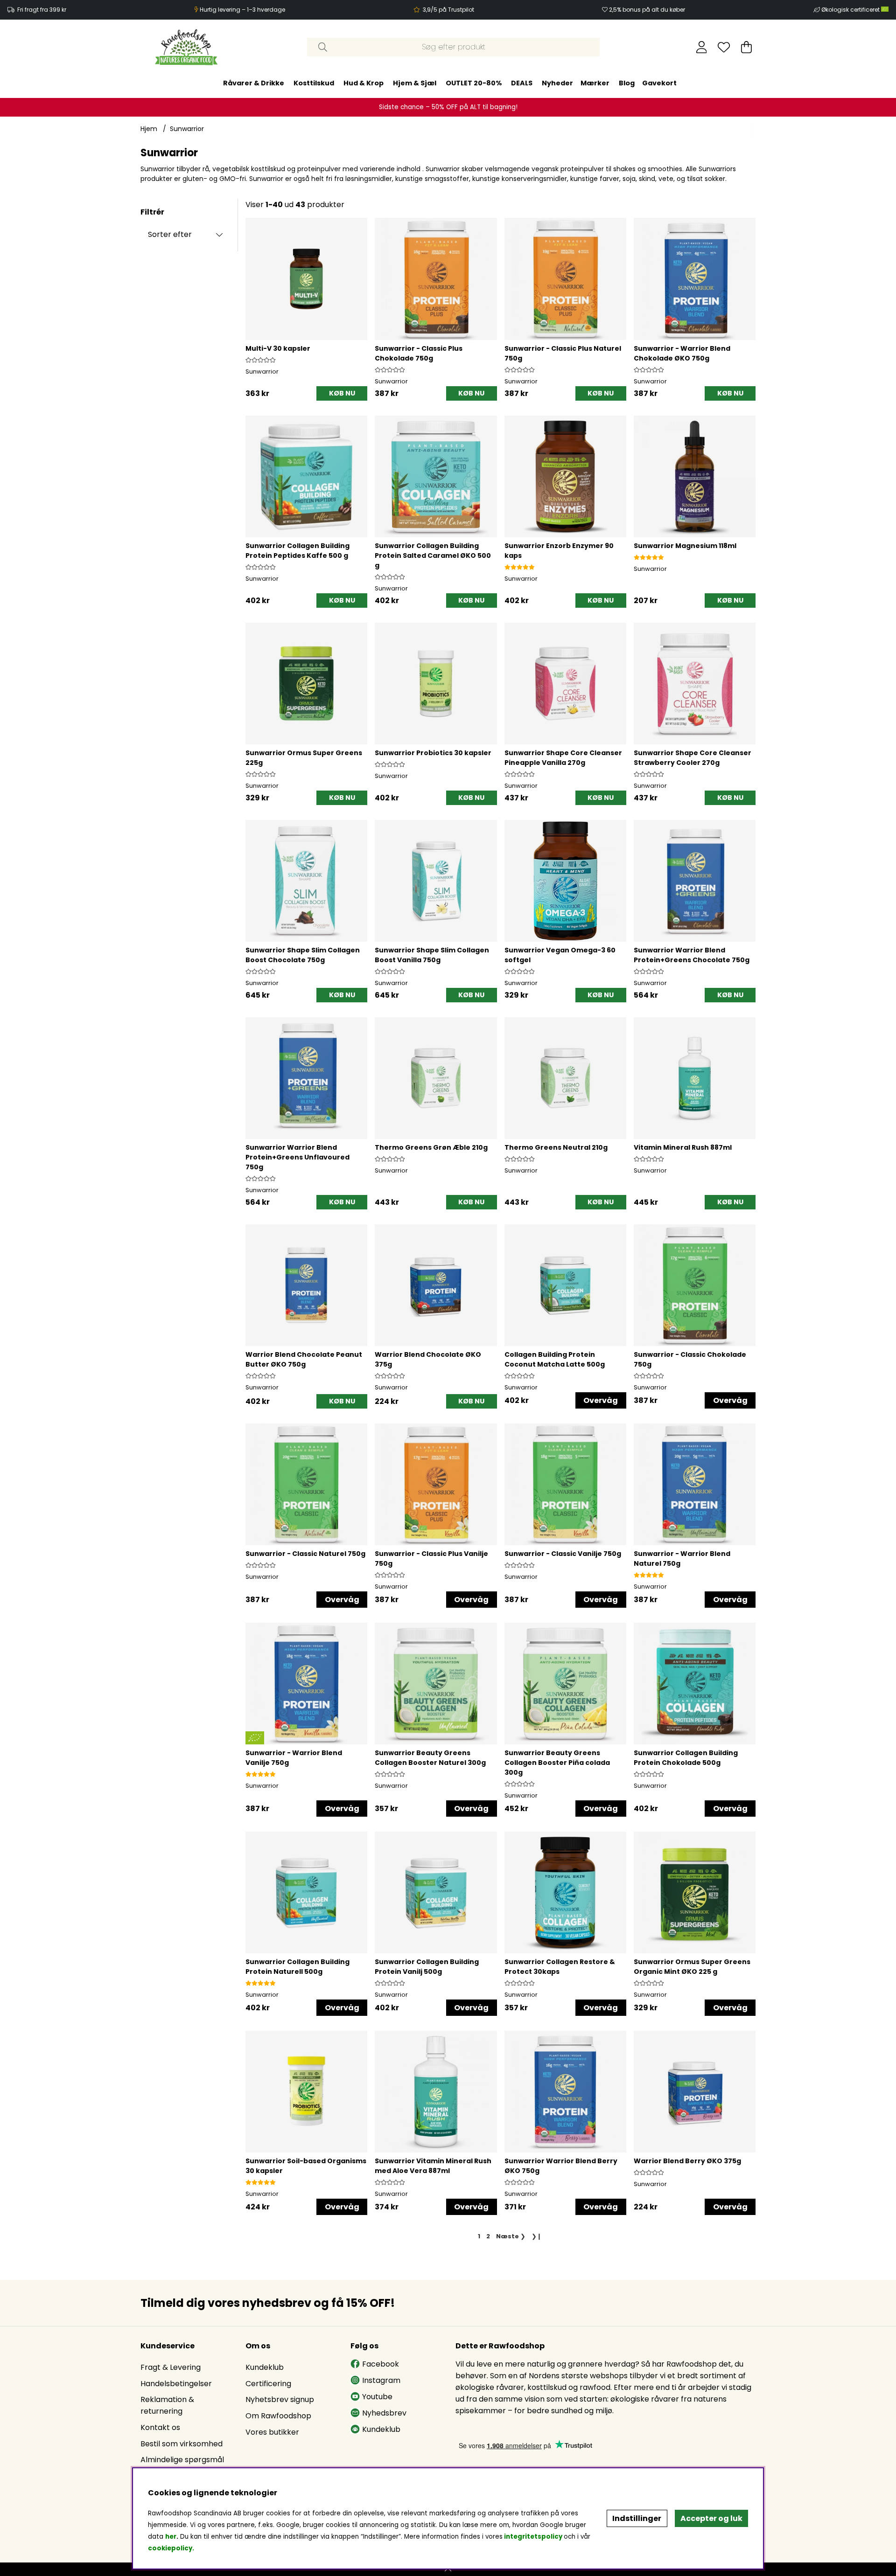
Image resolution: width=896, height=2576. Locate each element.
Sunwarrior (187, 129)
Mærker (595, 83)
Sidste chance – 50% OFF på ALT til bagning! (448, 107)
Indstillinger (637, 2518)
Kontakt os (160, 2427)
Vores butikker (272, 2432)
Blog (627, 83)
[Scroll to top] (448, 2569)
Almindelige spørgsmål (182, 2460)
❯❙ (537, 2236)
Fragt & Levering (171, 2367)
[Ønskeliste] (724, 47)
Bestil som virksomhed (182, 2444)
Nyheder (557, 83)
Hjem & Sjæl (415, 83)
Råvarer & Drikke (254, 83)
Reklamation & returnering (167, 2405)
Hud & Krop (364, 83)
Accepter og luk (711, 2518)
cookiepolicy (170, 2548)
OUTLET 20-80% (474, 83)
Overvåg (601, 1400)
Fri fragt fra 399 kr (42, 10)
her (171, 2537)
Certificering (268, 2384)
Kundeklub (265, 2367)
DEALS (522, 83)
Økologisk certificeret (851, 10)
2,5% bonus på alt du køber (647, 10)
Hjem (149, 129)
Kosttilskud (314, 83)
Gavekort (659, 83)
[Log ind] (702, 47)
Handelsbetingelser (176, 2384)
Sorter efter (170, 234)
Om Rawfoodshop (278, 2416)
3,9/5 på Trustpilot (448, 10)
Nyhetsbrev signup (280, 2399)
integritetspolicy (533, 2537)
